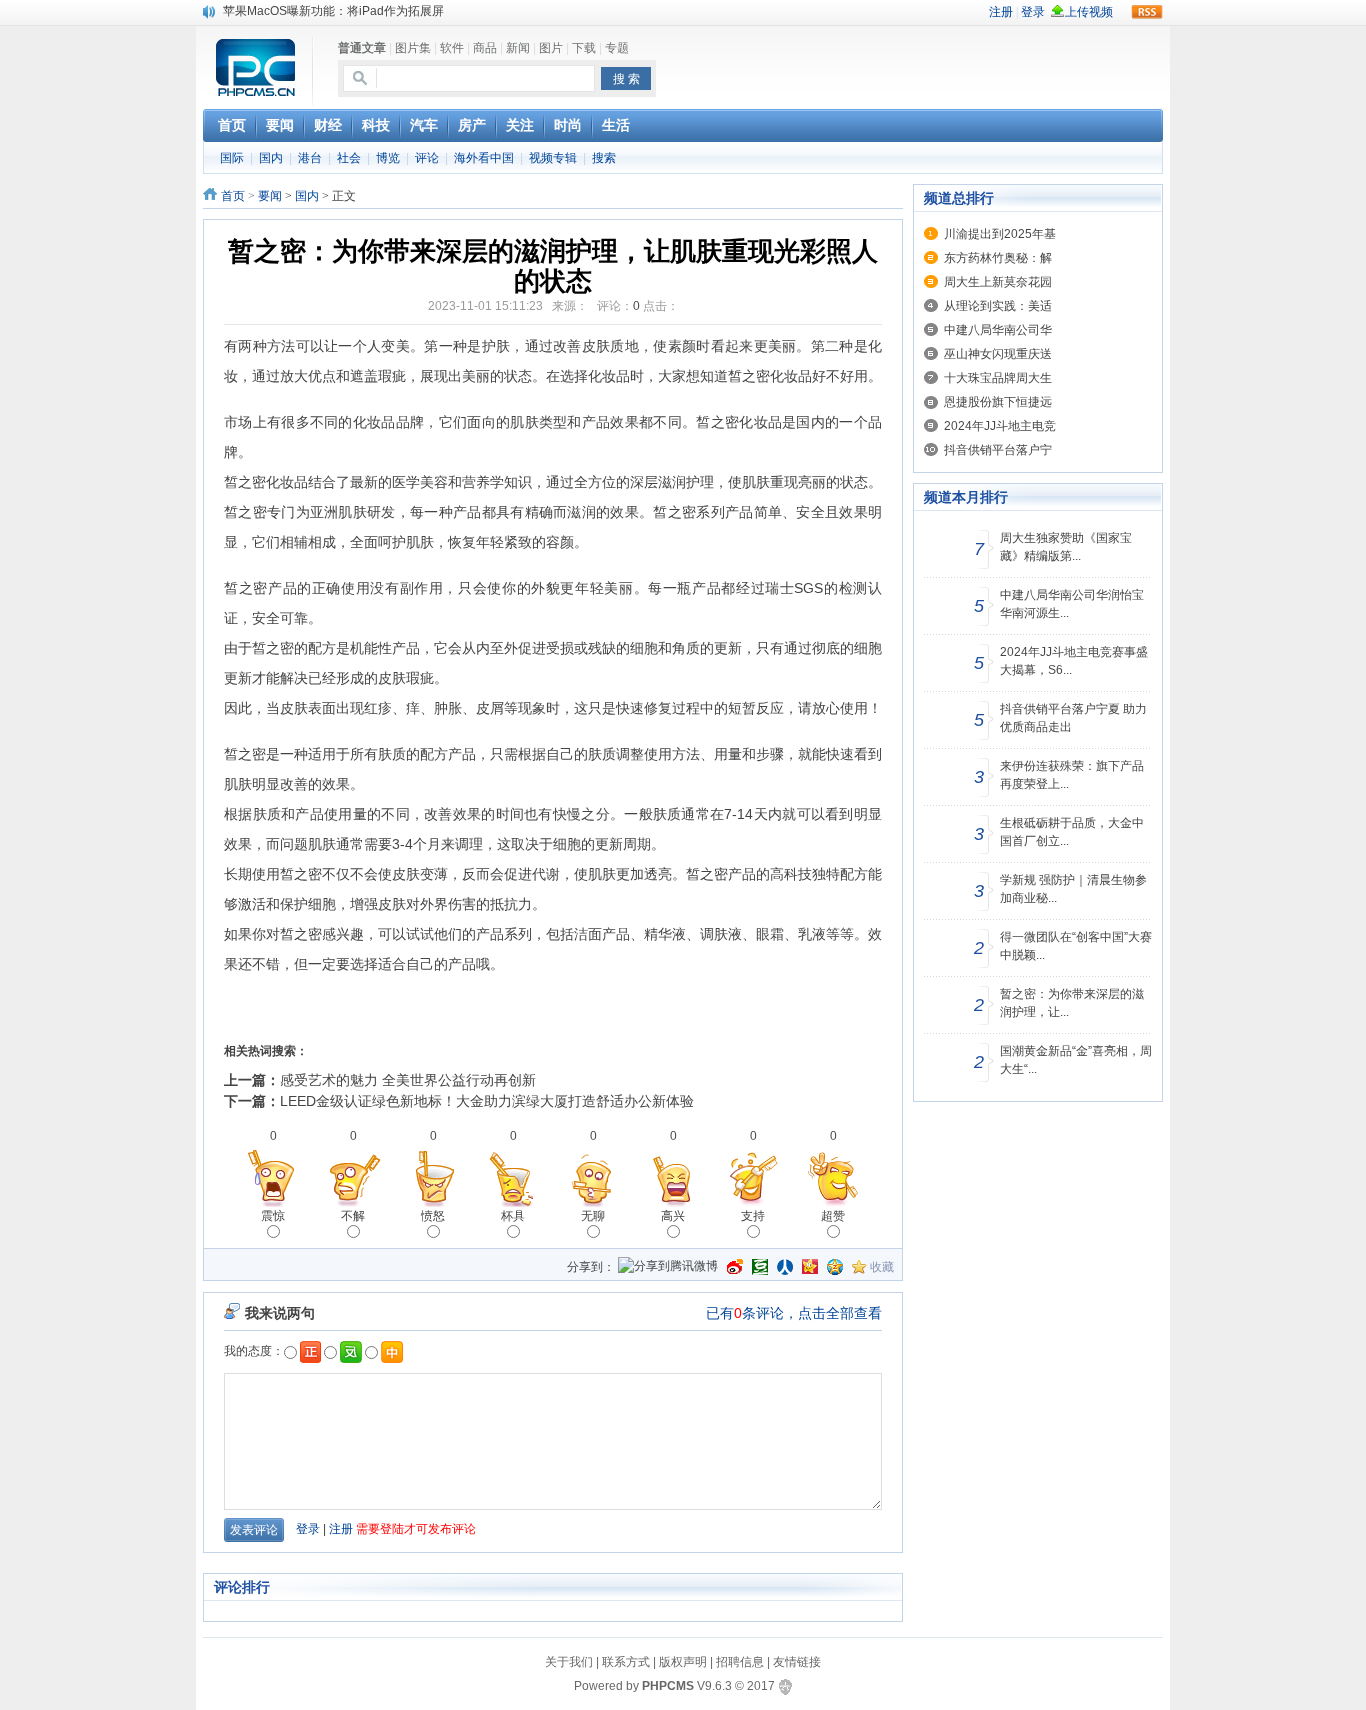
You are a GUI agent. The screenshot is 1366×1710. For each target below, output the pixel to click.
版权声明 (683, 1662)
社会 (349, 158)
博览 (388, 158)
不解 (353, 1216)
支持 (753, 1216)
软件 (452, 48)
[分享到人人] (785, 1267)
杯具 (513, 1216)
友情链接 (797, 1662)
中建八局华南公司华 (998, 330)
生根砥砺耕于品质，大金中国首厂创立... (1072, 832)
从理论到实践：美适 (998, 306)
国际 (232, 158)
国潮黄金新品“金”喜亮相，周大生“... (1076, 1060)
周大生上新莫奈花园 (998, 282)
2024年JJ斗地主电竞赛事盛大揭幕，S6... (1074, 661)
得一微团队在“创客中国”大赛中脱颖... (1076, 946)
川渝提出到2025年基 (1000, 234)
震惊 (273, 1216)
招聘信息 (740, 1662)
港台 (310, 158)
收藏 (882, 1267)
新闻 (518, 48)
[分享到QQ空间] (835, 1267)
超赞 (833, 1216)
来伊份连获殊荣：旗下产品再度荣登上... (1072, 775)
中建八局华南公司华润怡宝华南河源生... (1072, 604)
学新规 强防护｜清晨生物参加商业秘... (1073, 889)
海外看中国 (484, 158)
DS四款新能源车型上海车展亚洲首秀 (321, 14)
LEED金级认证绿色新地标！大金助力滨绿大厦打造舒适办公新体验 (487, 1101)
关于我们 (569, 1662)
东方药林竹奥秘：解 (998, 258)
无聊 (593, 1216)
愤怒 (433, 1216)
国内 (271, 158)
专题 (617, 48)
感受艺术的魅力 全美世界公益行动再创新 (408, 1080)
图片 (551, 48)
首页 (233, 196)
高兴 (673, 1216)
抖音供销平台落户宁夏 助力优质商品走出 (1073, 718)
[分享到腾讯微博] (668, 1267)
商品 (485, 48)
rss (1147, 12)
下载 (584, 48)
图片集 (413, 48)
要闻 (270, 196)
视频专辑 (553, 158)
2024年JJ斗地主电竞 (1000, 426)
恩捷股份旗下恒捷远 (998, 402)
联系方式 (626, 1662)
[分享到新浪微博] (735, 1267)
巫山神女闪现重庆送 (998, 354)
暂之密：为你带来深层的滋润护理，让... (1072, 1003)
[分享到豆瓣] (760, 1267)
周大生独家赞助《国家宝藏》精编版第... (1066, 547)
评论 (427, 158)
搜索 (604, 158)
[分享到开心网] (810, 1267)
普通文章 (362, 48)
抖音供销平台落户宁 (998, 450)
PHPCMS (668, 1686)
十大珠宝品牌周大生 (998, 378)
